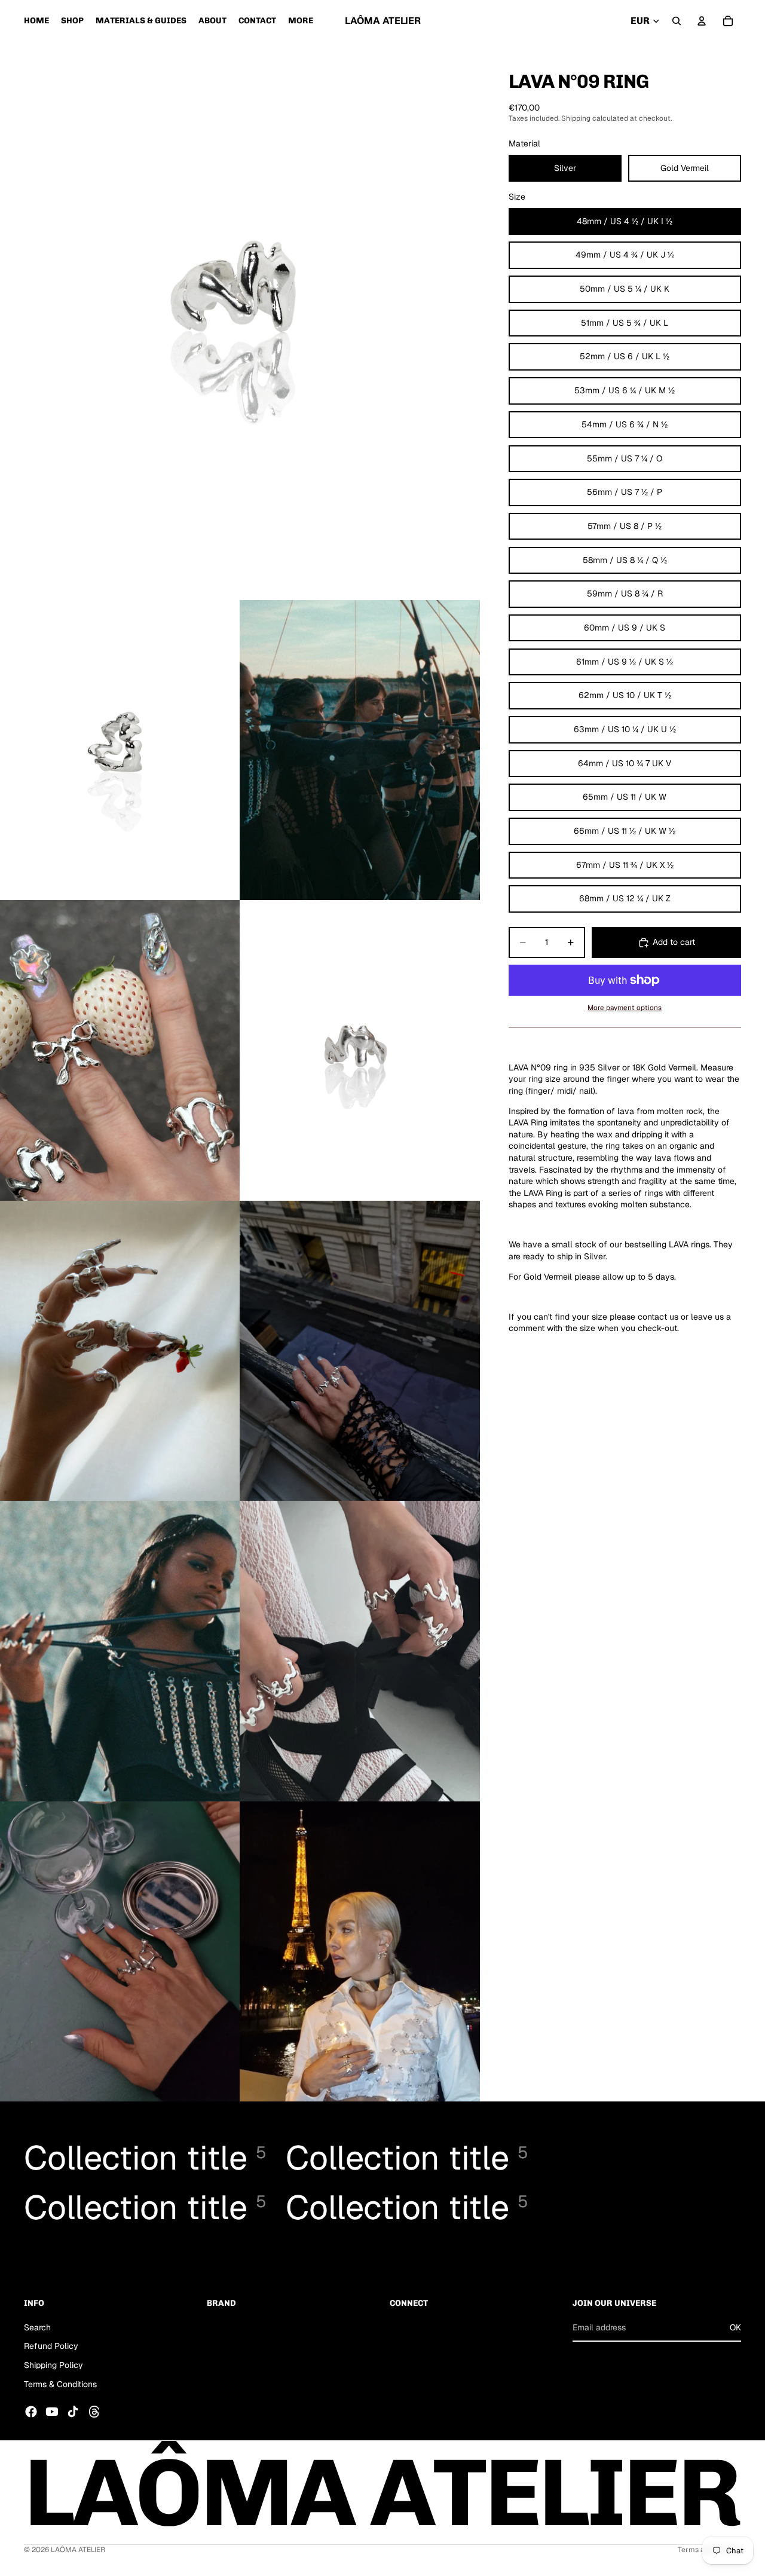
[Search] (677, 21)
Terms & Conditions (60, 2384)
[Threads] (94, 2412)
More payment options (625, 1007)
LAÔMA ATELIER (78, 2550)
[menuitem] (301, 21)
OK (735, 2327)
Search (37, 2327)
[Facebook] (31, 2412)
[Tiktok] (73, 2412)
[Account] (702, 21)
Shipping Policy (53, 2365)
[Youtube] (52, 2412)
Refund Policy (51, 2346)
